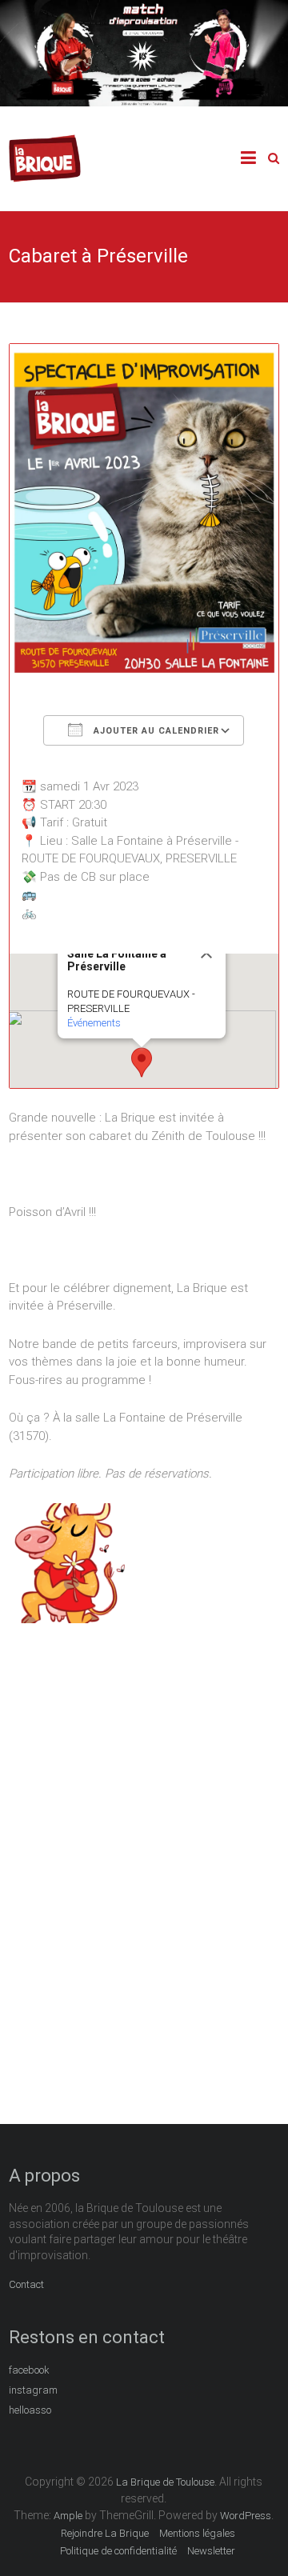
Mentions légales (197, 2533)
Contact (26, 2284)
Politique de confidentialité (118, 2551)
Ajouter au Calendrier (155, 731)
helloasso (30, 2410)
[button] (142, 1062)
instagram (33, 2390)
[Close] (206, 953)
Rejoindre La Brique (105, 2533)
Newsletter (211, 2551)
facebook (29, 2370)
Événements (94, 1023)
